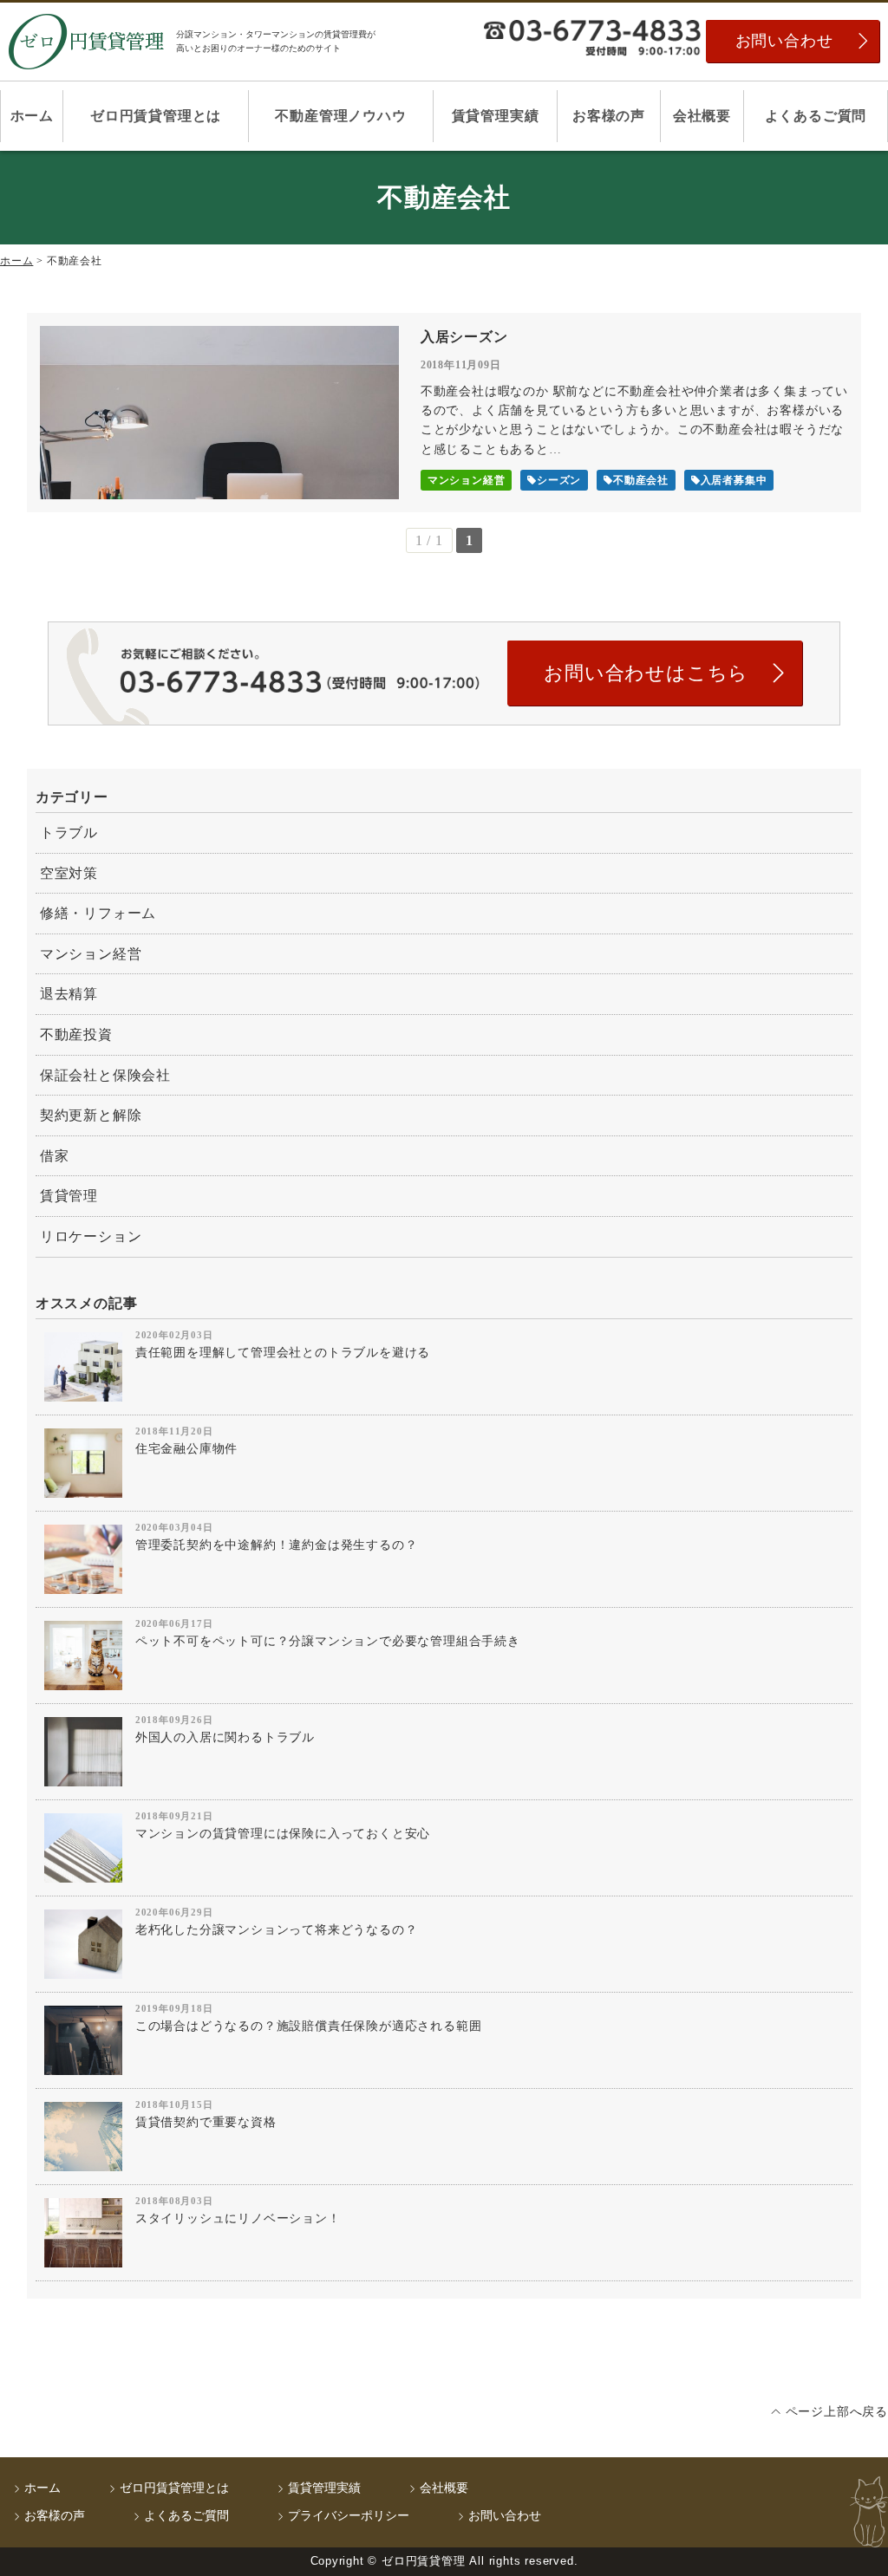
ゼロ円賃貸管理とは (156, 116)
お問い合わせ (784, 41)
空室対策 (69, 873)
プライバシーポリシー (349, 2516)
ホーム (32, 116)
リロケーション (91, 1236)
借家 (55, 1156)
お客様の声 (609, 116)
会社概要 (702, 116)
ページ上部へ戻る (837, 2412)
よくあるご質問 (816, 116)
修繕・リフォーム (98, 913)
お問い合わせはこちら (646, 673)
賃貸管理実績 (496, 116)
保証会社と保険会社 (105, 1075)
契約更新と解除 (91, 1115)
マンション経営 (91, 954)
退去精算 (69, 994)
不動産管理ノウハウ (340, 116)
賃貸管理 (69, 1196)
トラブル (69, 833)
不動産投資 (76, 1034)
